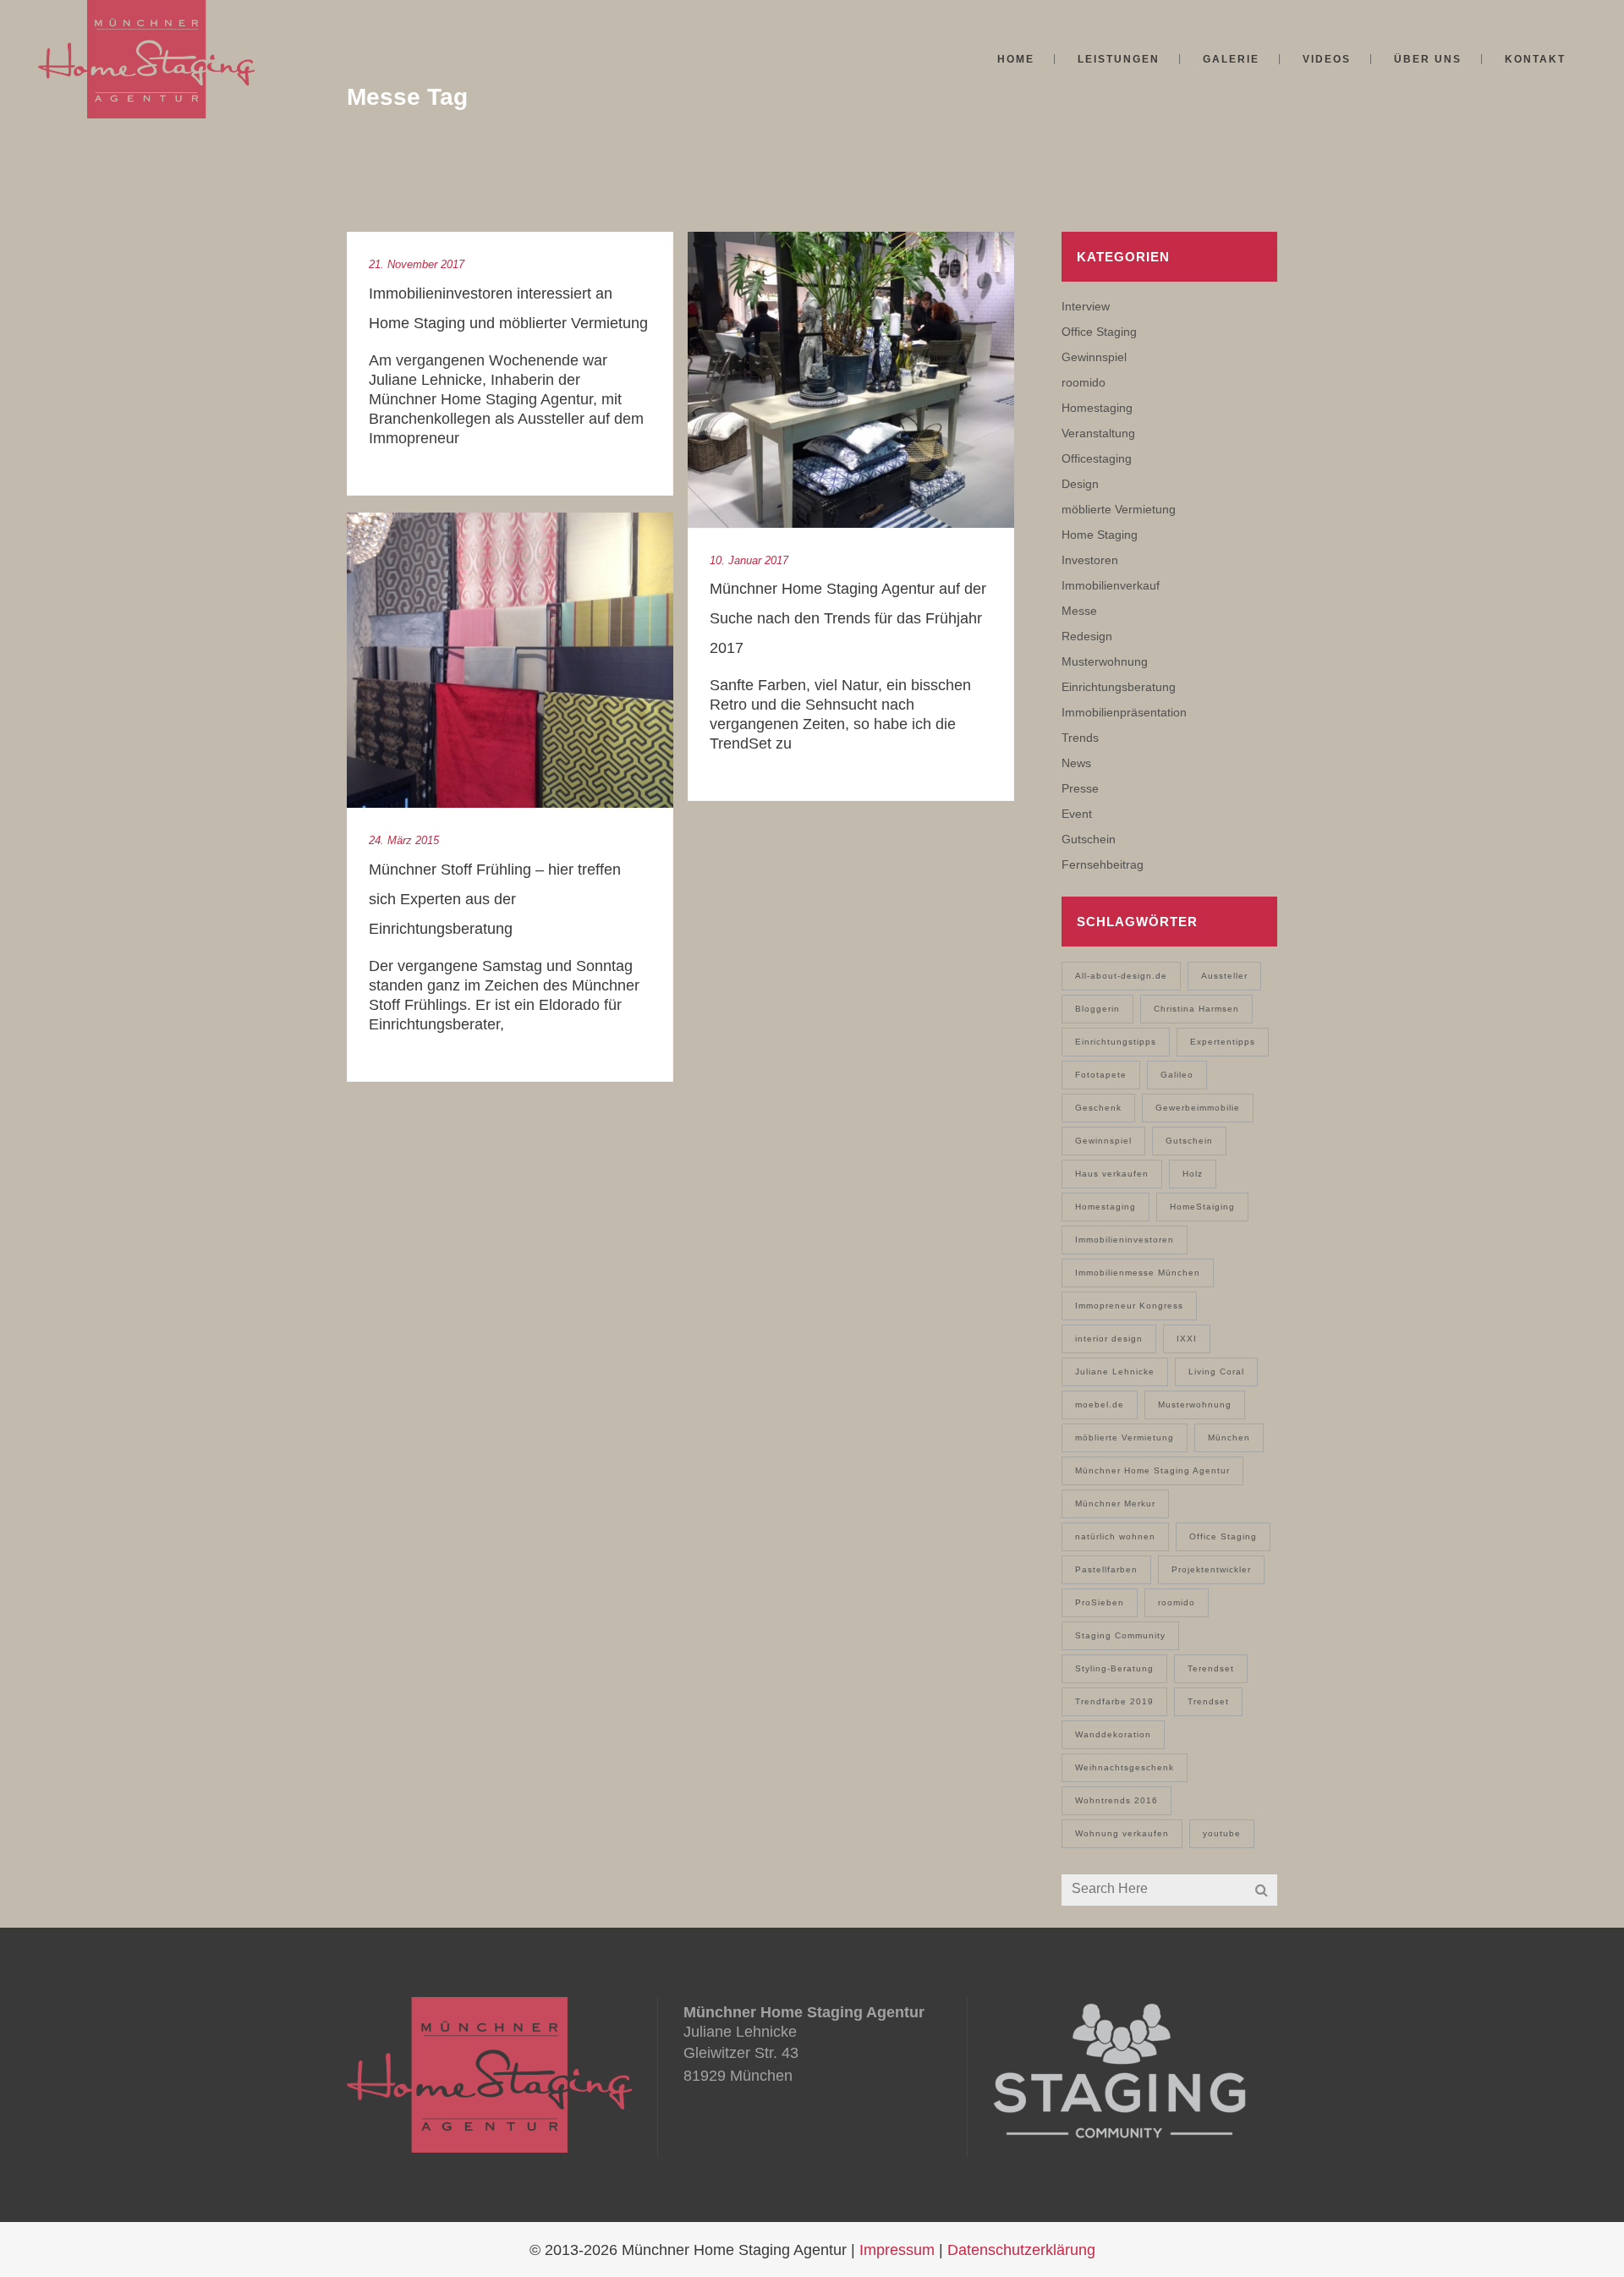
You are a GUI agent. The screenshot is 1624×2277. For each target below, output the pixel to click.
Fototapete (1101, 1075)
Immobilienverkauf (1111, 585)
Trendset (1208, 1701)
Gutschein (1089, 839)
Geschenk (1098, 1108)
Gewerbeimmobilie (1198, 1108)
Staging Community (1120, 1635)
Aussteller (1224, 976)
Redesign (1087, 636)
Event (1077, 814)
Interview (1086, 306)
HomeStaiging (1202, 1207)
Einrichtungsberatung (1119, 687)
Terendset (1211, 1668)
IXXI (1187, 1339)
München (1229, 1438)
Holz (1193, 1174)
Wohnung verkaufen (1122, 1833)
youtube (1222, 1833)
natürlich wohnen (1115, 1536)
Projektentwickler (1211, 1569)
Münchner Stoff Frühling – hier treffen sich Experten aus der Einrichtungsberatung (495, 899)
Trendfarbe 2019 (1114, 1701)
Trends (1080, 738)
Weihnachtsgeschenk (1125, 1767)
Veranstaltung (1098, 433)
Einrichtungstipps (1116, 1042)
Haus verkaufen (1112, 1174)
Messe (1079, 611)
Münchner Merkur (1115, 1503)
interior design (1109, 1339)
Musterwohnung (1105, 661)
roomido (1084, 382)
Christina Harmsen (1196, 1009)
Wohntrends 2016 (1116, 1800)
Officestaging (1097, 458)
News (1076, 763)
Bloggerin (1097, 1009)
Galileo (1177, 1075)
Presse (1080, 788)
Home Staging (1100, 535)
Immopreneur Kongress (1129, 1306)
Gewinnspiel (1094, 357)
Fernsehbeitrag (1103, 864)
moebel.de (1100, 1405)
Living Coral (1216, 1372)
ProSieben (1100, 1602)
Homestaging (1097, 408)
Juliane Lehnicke (1115, 1372)
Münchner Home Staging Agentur (1152, 1470)
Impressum (897, 2250)
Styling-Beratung (1114, 1668)
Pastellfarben (1106, 1569)
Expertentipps (1223, 1042)
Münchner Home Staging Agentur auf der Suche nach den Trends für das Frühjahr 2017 (848, 618)
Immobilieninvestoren (1125, 1240)
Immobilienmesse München (1138, 1273)
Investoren (1090, 560)
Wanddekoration (1113, 1734)
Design (1080, 484)
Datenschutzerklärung (1021, 2250)
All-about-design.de (1121, 976)
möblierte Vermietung (1119, 509)
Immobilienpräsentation (1124, 712)
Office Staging (1099, 332)
